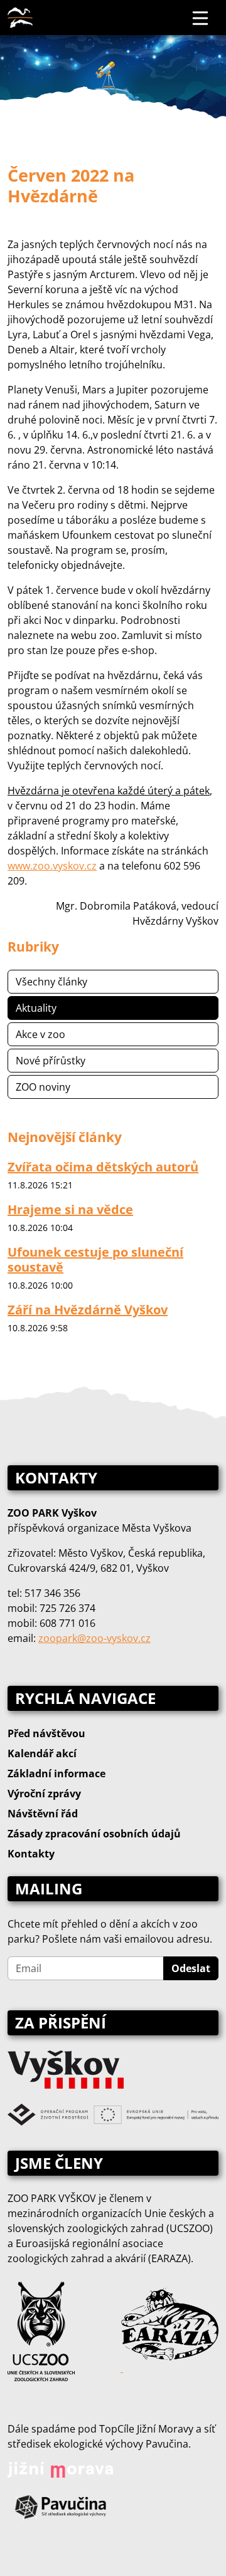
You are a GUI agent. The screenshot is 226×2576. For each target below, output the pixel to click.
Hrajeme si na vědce (70, 1209)
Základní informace (56, 1774)
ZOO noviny (43, 1087)
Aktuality (36, 1008)
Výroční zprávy (44, 1794)
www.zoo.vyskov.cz (52, 866)
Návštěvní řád (43, 1814)
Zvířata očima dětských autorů (103, 1167)
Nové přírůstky (51, 1061)
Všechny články (51, 982)
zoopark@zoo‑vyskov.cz (94, 1638)
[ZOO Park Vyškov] (20, 18)
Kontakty (31, 1854)
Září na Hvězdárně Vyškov (88, 1310)
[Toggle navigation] (201, 18)
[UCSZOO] (41, 2330)
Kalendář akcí (42, 1753)
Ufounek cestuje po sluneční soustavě (95, 1259)
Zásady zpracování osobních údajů (94, 1834)
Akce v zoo (40, 1034)
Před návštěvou (46, 1733)
